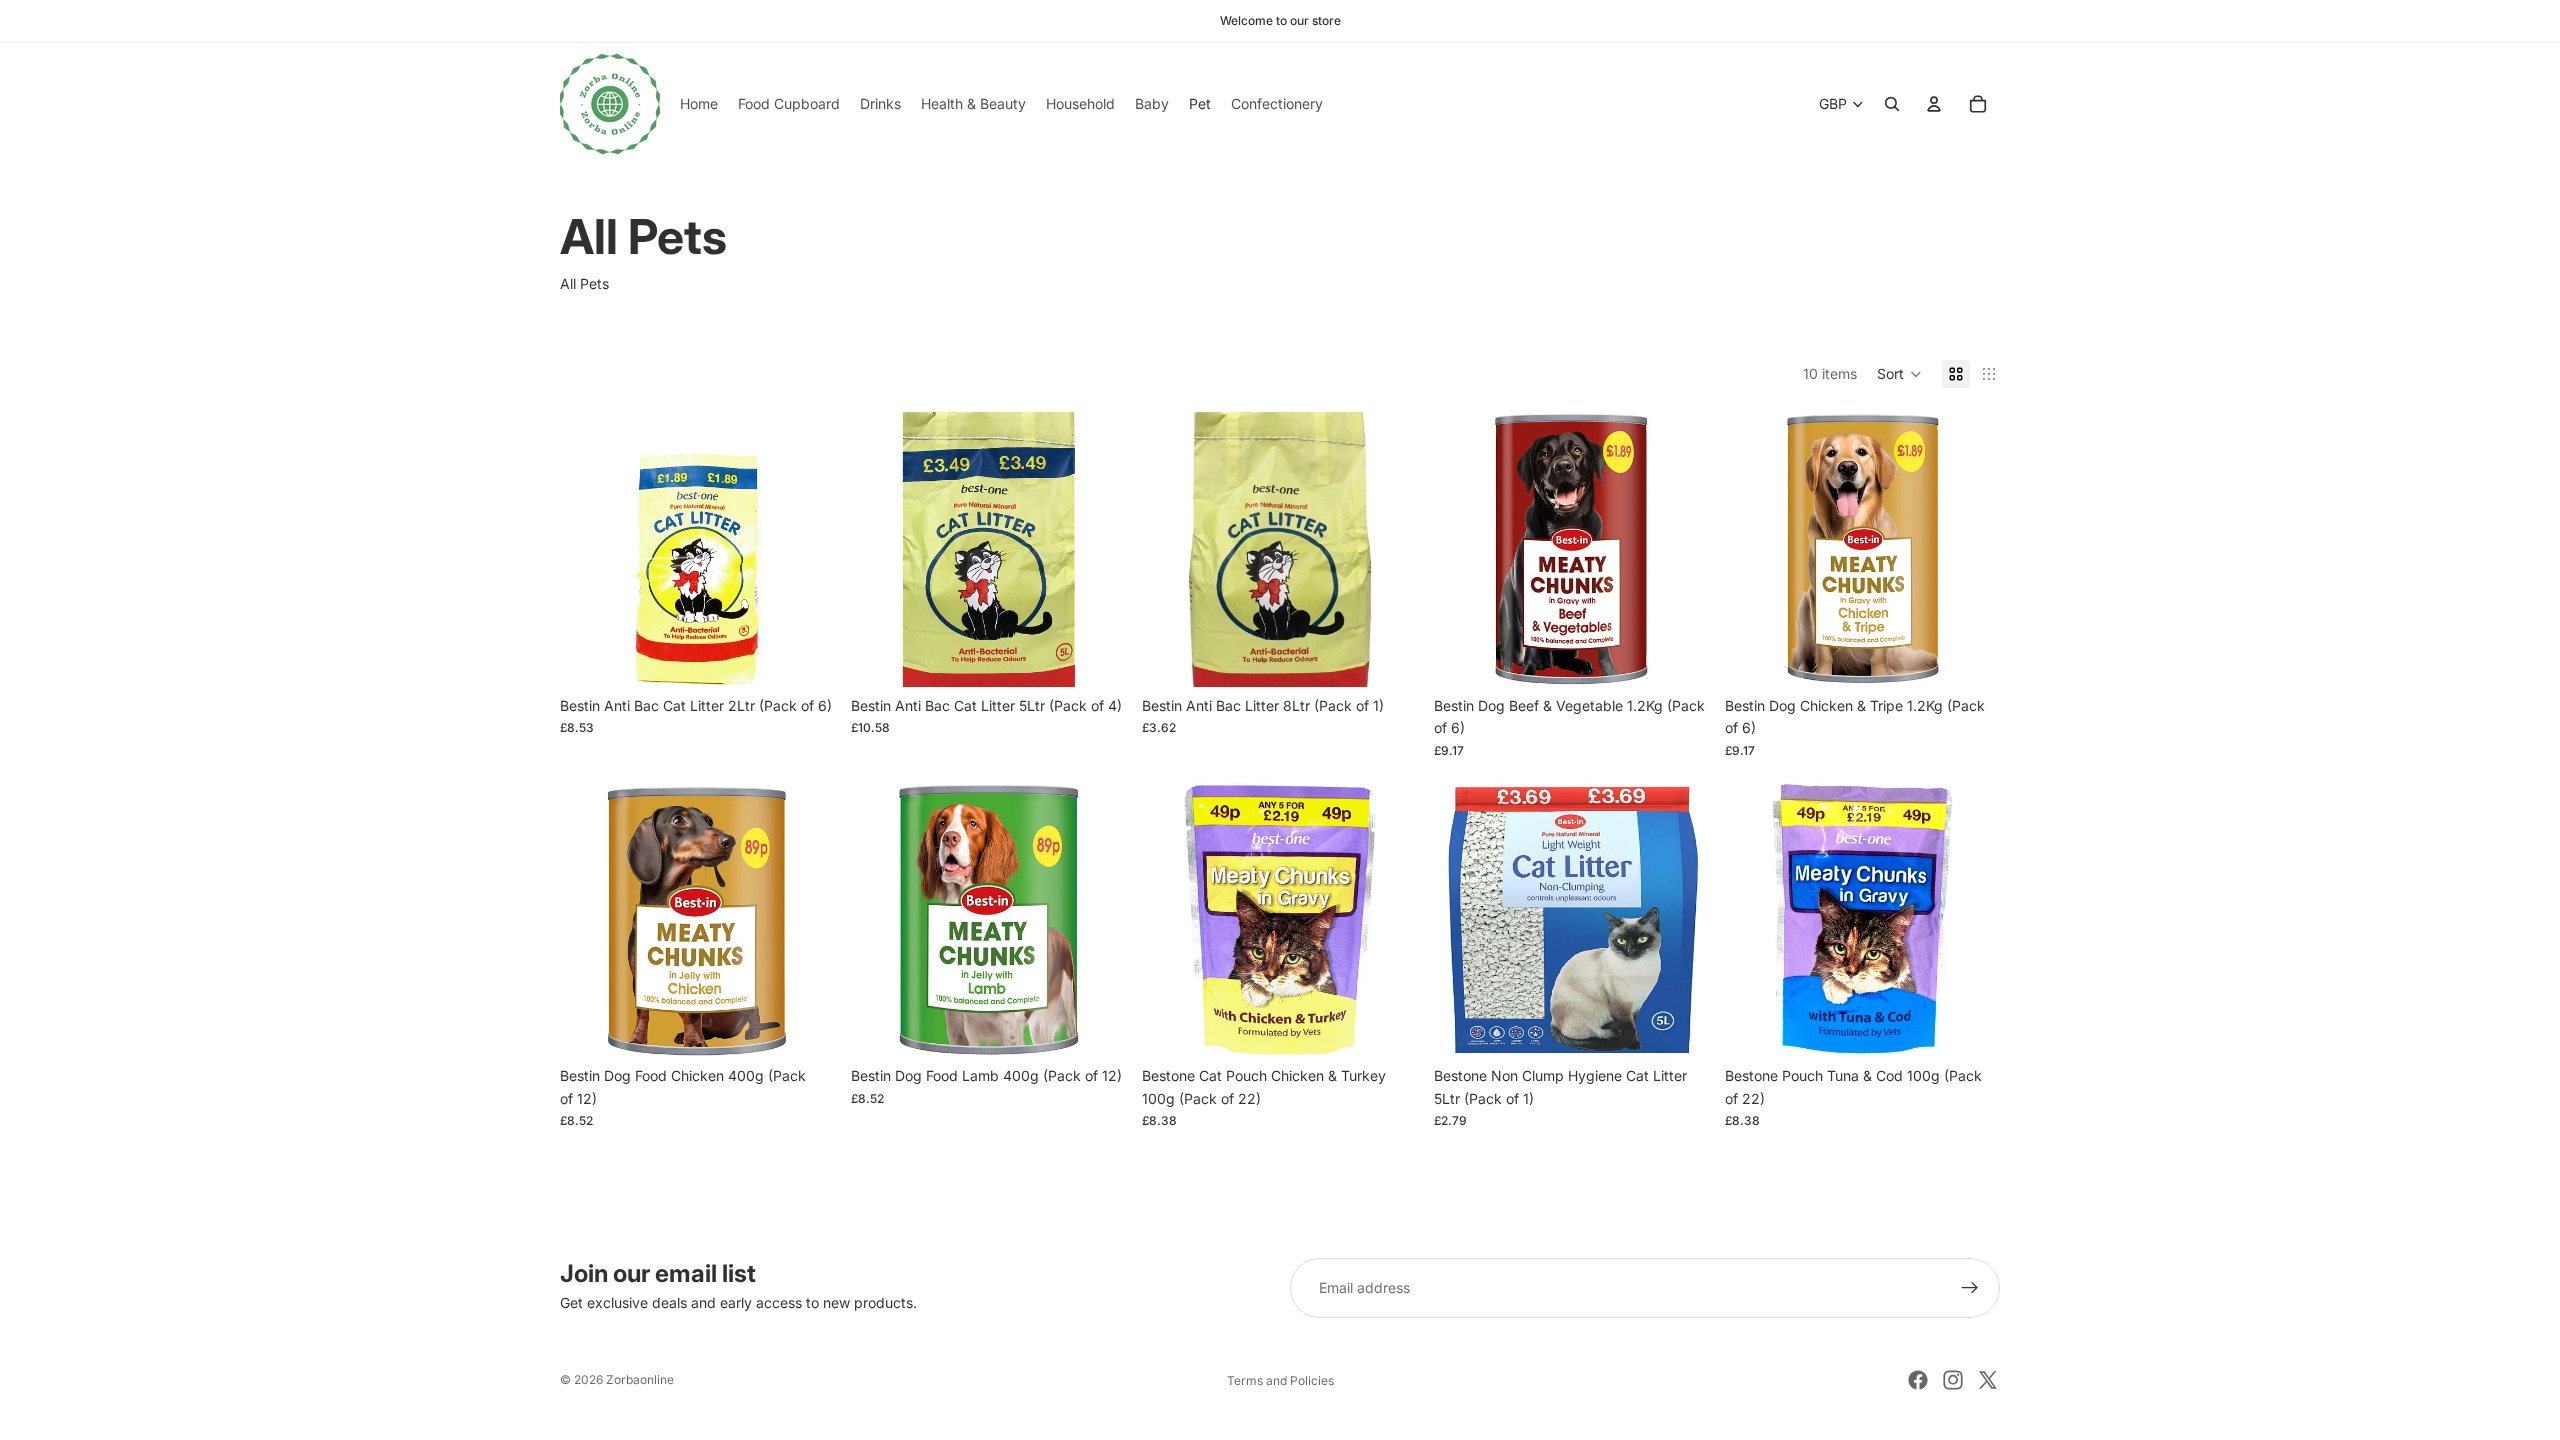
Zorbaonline (640, 1379)
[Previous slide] (590, 549)
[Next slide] (805, 549)
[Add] (804, 656)
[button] (1899, 374)
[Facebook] (1918, 1380)
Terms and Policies (1280, 1380)
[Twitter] (1988, 1380)
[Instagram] (1953, 1380)
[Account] (1934, 104)
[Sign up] (1970, 1288)
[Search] (1892, 104)
